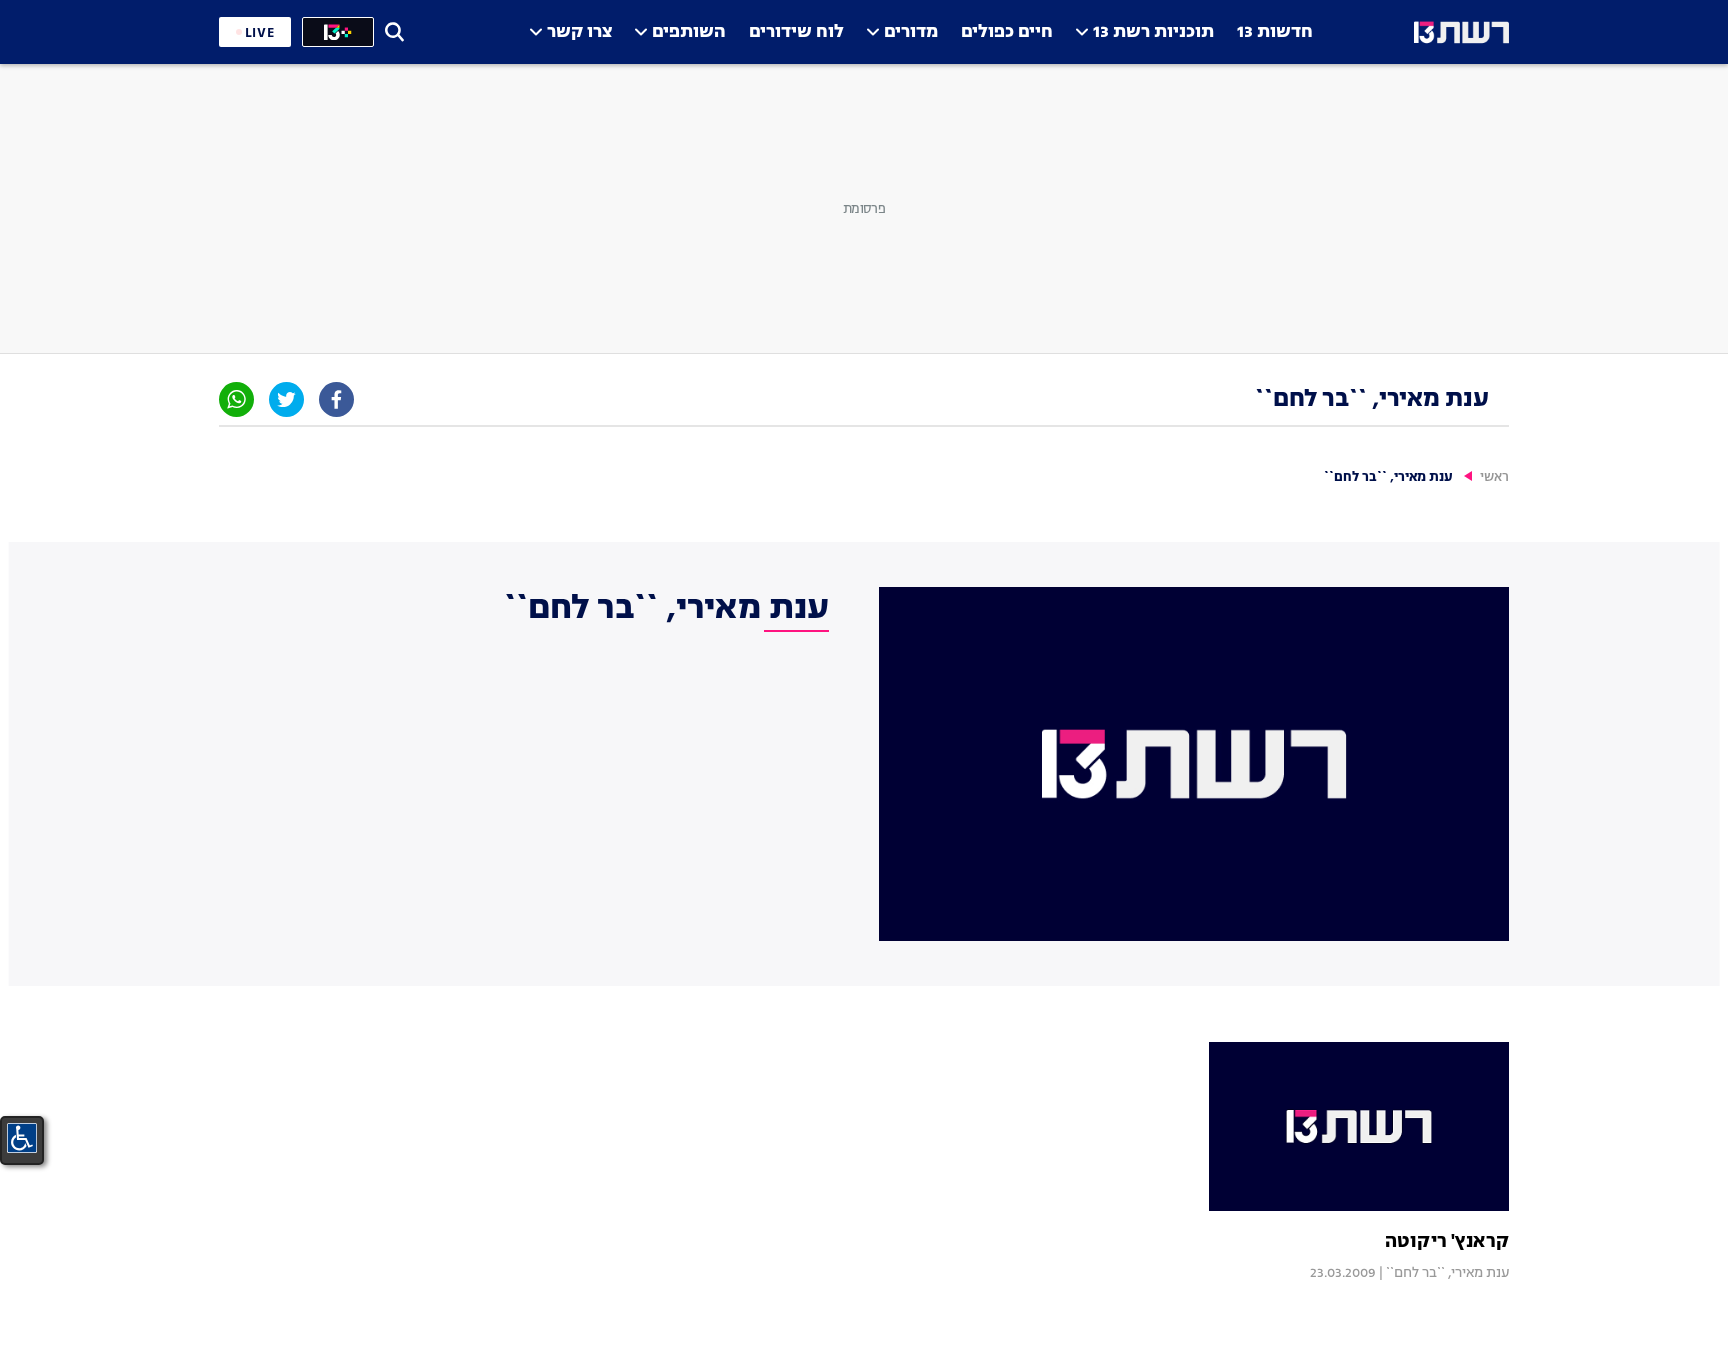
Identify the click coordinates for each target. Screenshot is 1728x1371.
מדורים (911, 32)
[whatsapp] (236, 399)
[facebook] (336, 399)
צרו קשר (579, 32)
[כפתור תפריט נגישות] (22, 1138)
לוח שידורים (796, 32)
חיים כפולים (1007, 32)
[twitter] (286, 399)
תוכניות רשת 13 (1153, 32)
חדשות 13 (1275, 32)
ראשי (1494, 477)
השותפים (689, 32)
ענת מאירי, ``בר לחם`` (1447, 1273)
